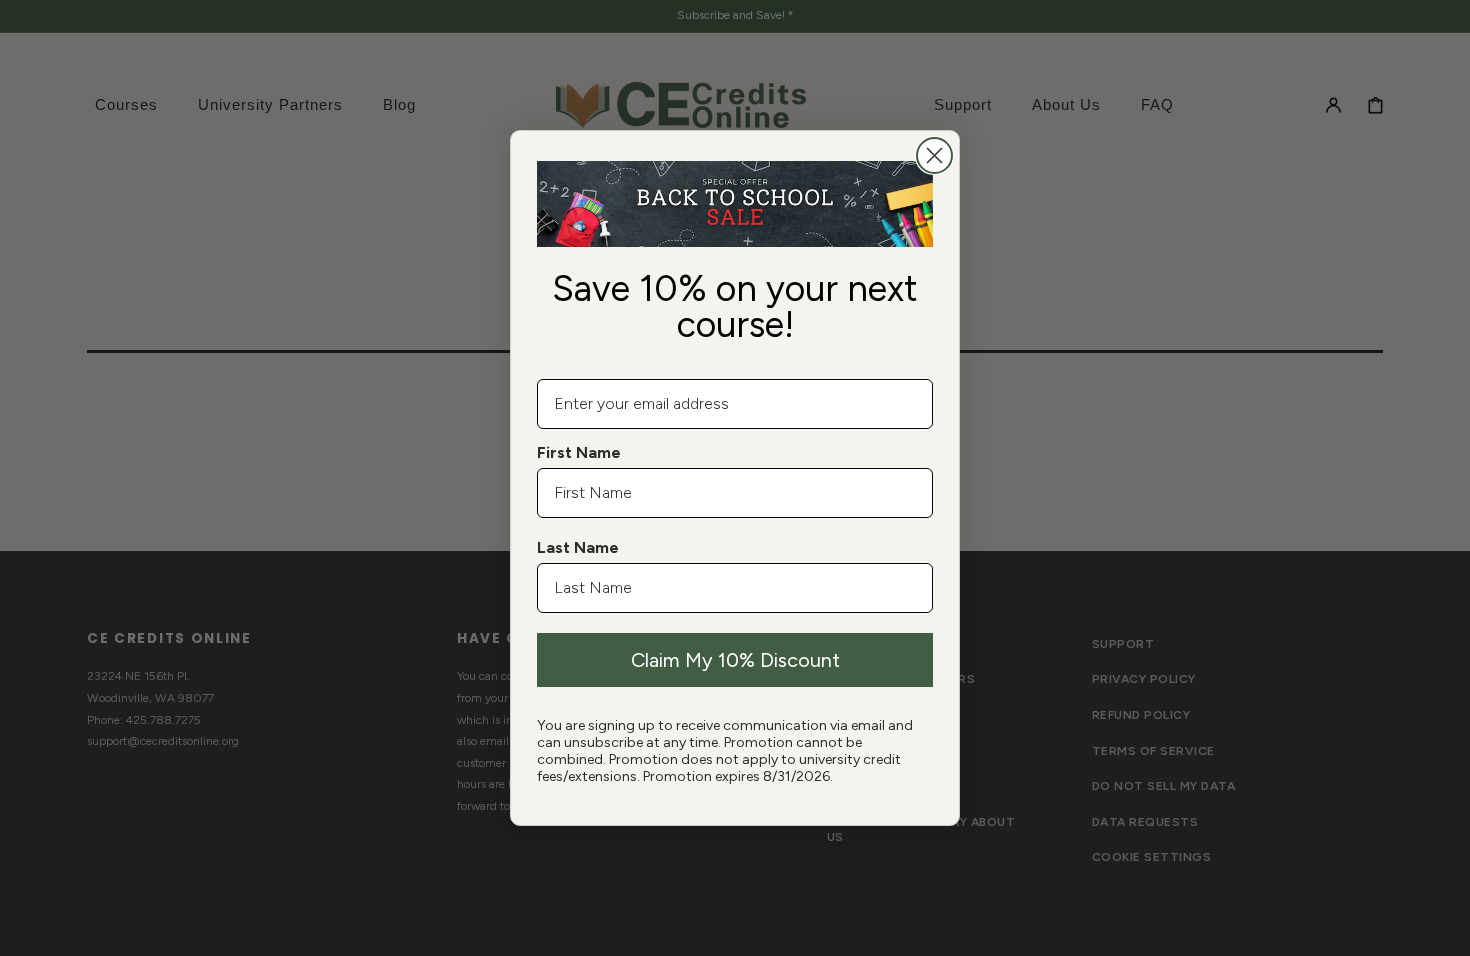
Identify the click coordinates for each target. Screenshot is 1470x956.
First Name (579, 452)
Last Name (578, 547)
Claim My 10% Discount (735, 660)
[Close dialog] (934, 155)
